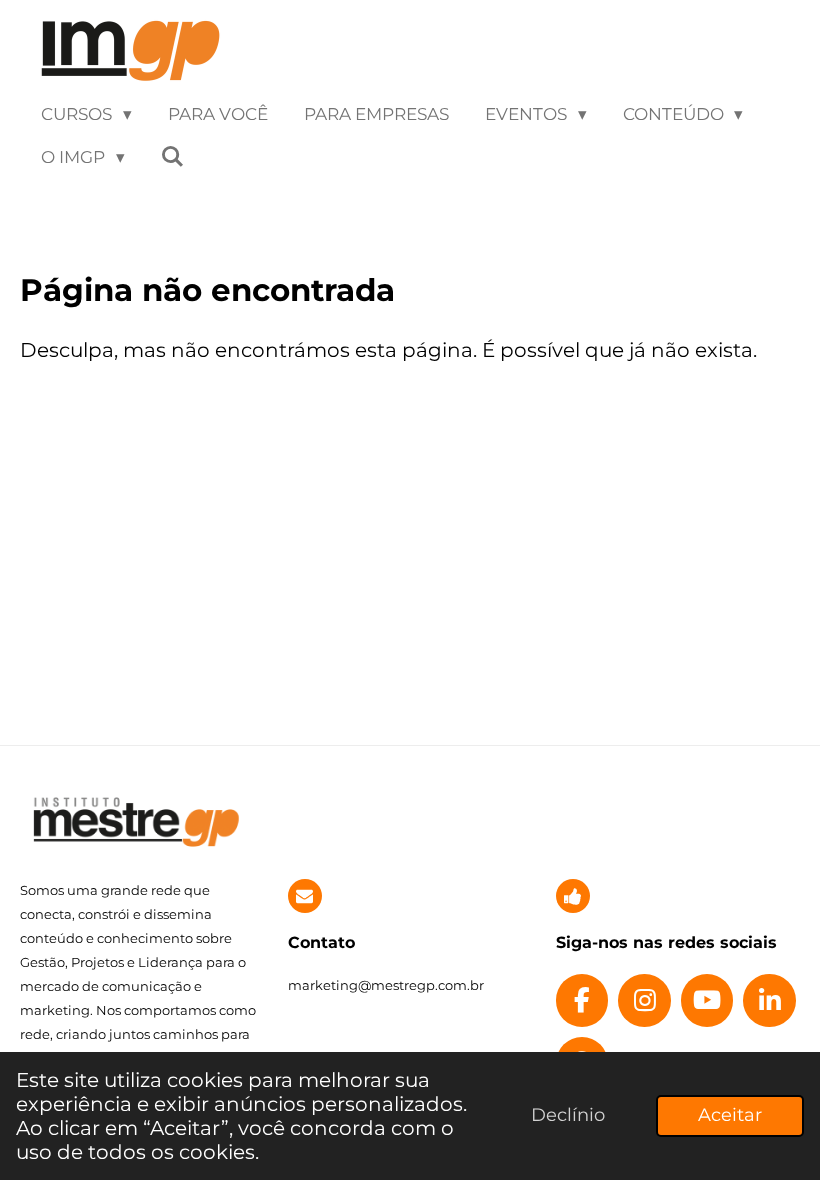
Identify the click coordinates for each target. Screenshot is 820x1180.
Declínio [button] (568, 1115)
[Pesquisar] (173, 157)
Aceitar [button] (730, 1115)
